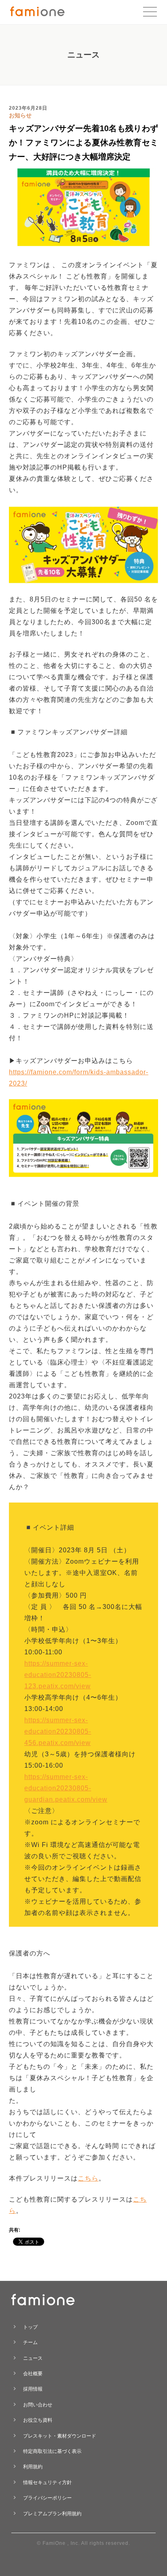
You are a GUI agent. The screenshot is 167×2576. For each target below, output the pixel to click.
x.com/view (73, 1743)
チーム (30, 2342)
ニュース (33, 2358)
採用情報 (33, 2389)
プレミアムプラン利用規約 (52, 2514)
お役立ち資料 (38, 2420)
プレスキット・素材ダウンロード (60, 2436)
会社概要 (33, 2374)
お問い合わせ (38, 2405)
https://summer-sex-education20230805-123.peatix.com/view (58, 1675)
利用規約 (33, 2467)
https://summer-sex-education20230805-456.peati (58, 1731)
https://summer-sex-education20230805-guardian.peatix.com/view (66, 1788)
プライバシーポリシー (47, 2498)
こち (85, 2178)
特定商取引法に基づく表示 (52, 2451)
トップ (30, 2327)
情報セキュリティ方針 (47, 2482)
